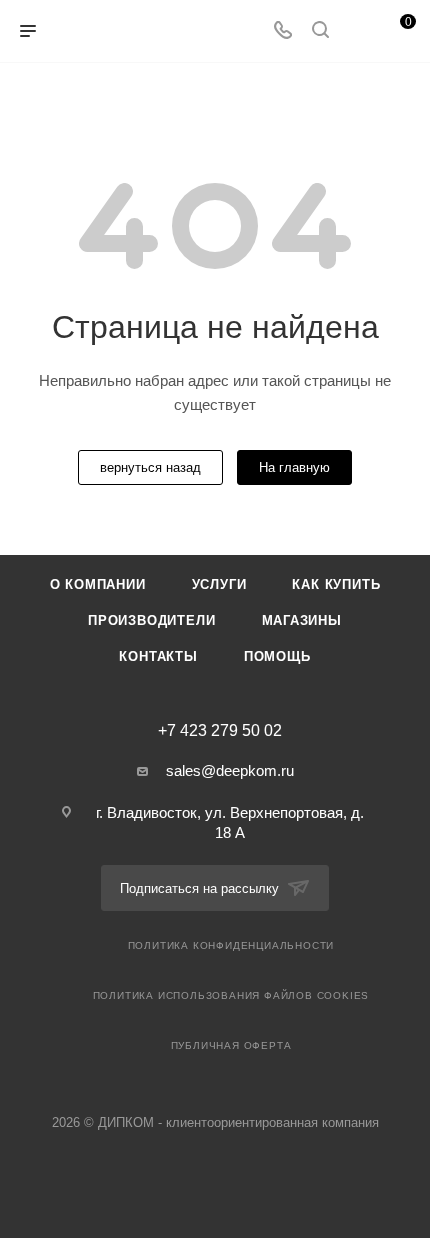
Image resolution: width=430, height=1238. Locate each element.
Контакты (158, 656)
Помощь (277, 656)
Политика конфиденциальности (231, 945)
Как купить (336, 584)
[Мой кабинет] (358, 31)
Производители (151, 620)
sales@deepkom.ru (230, 770)
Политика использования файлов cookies (231, 995)
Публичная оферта (231, 1045)
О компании (98, 584)
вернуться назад (150, 467)
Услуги (219, 584)
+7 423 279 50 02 (220, 731)
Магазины (302, 620)
